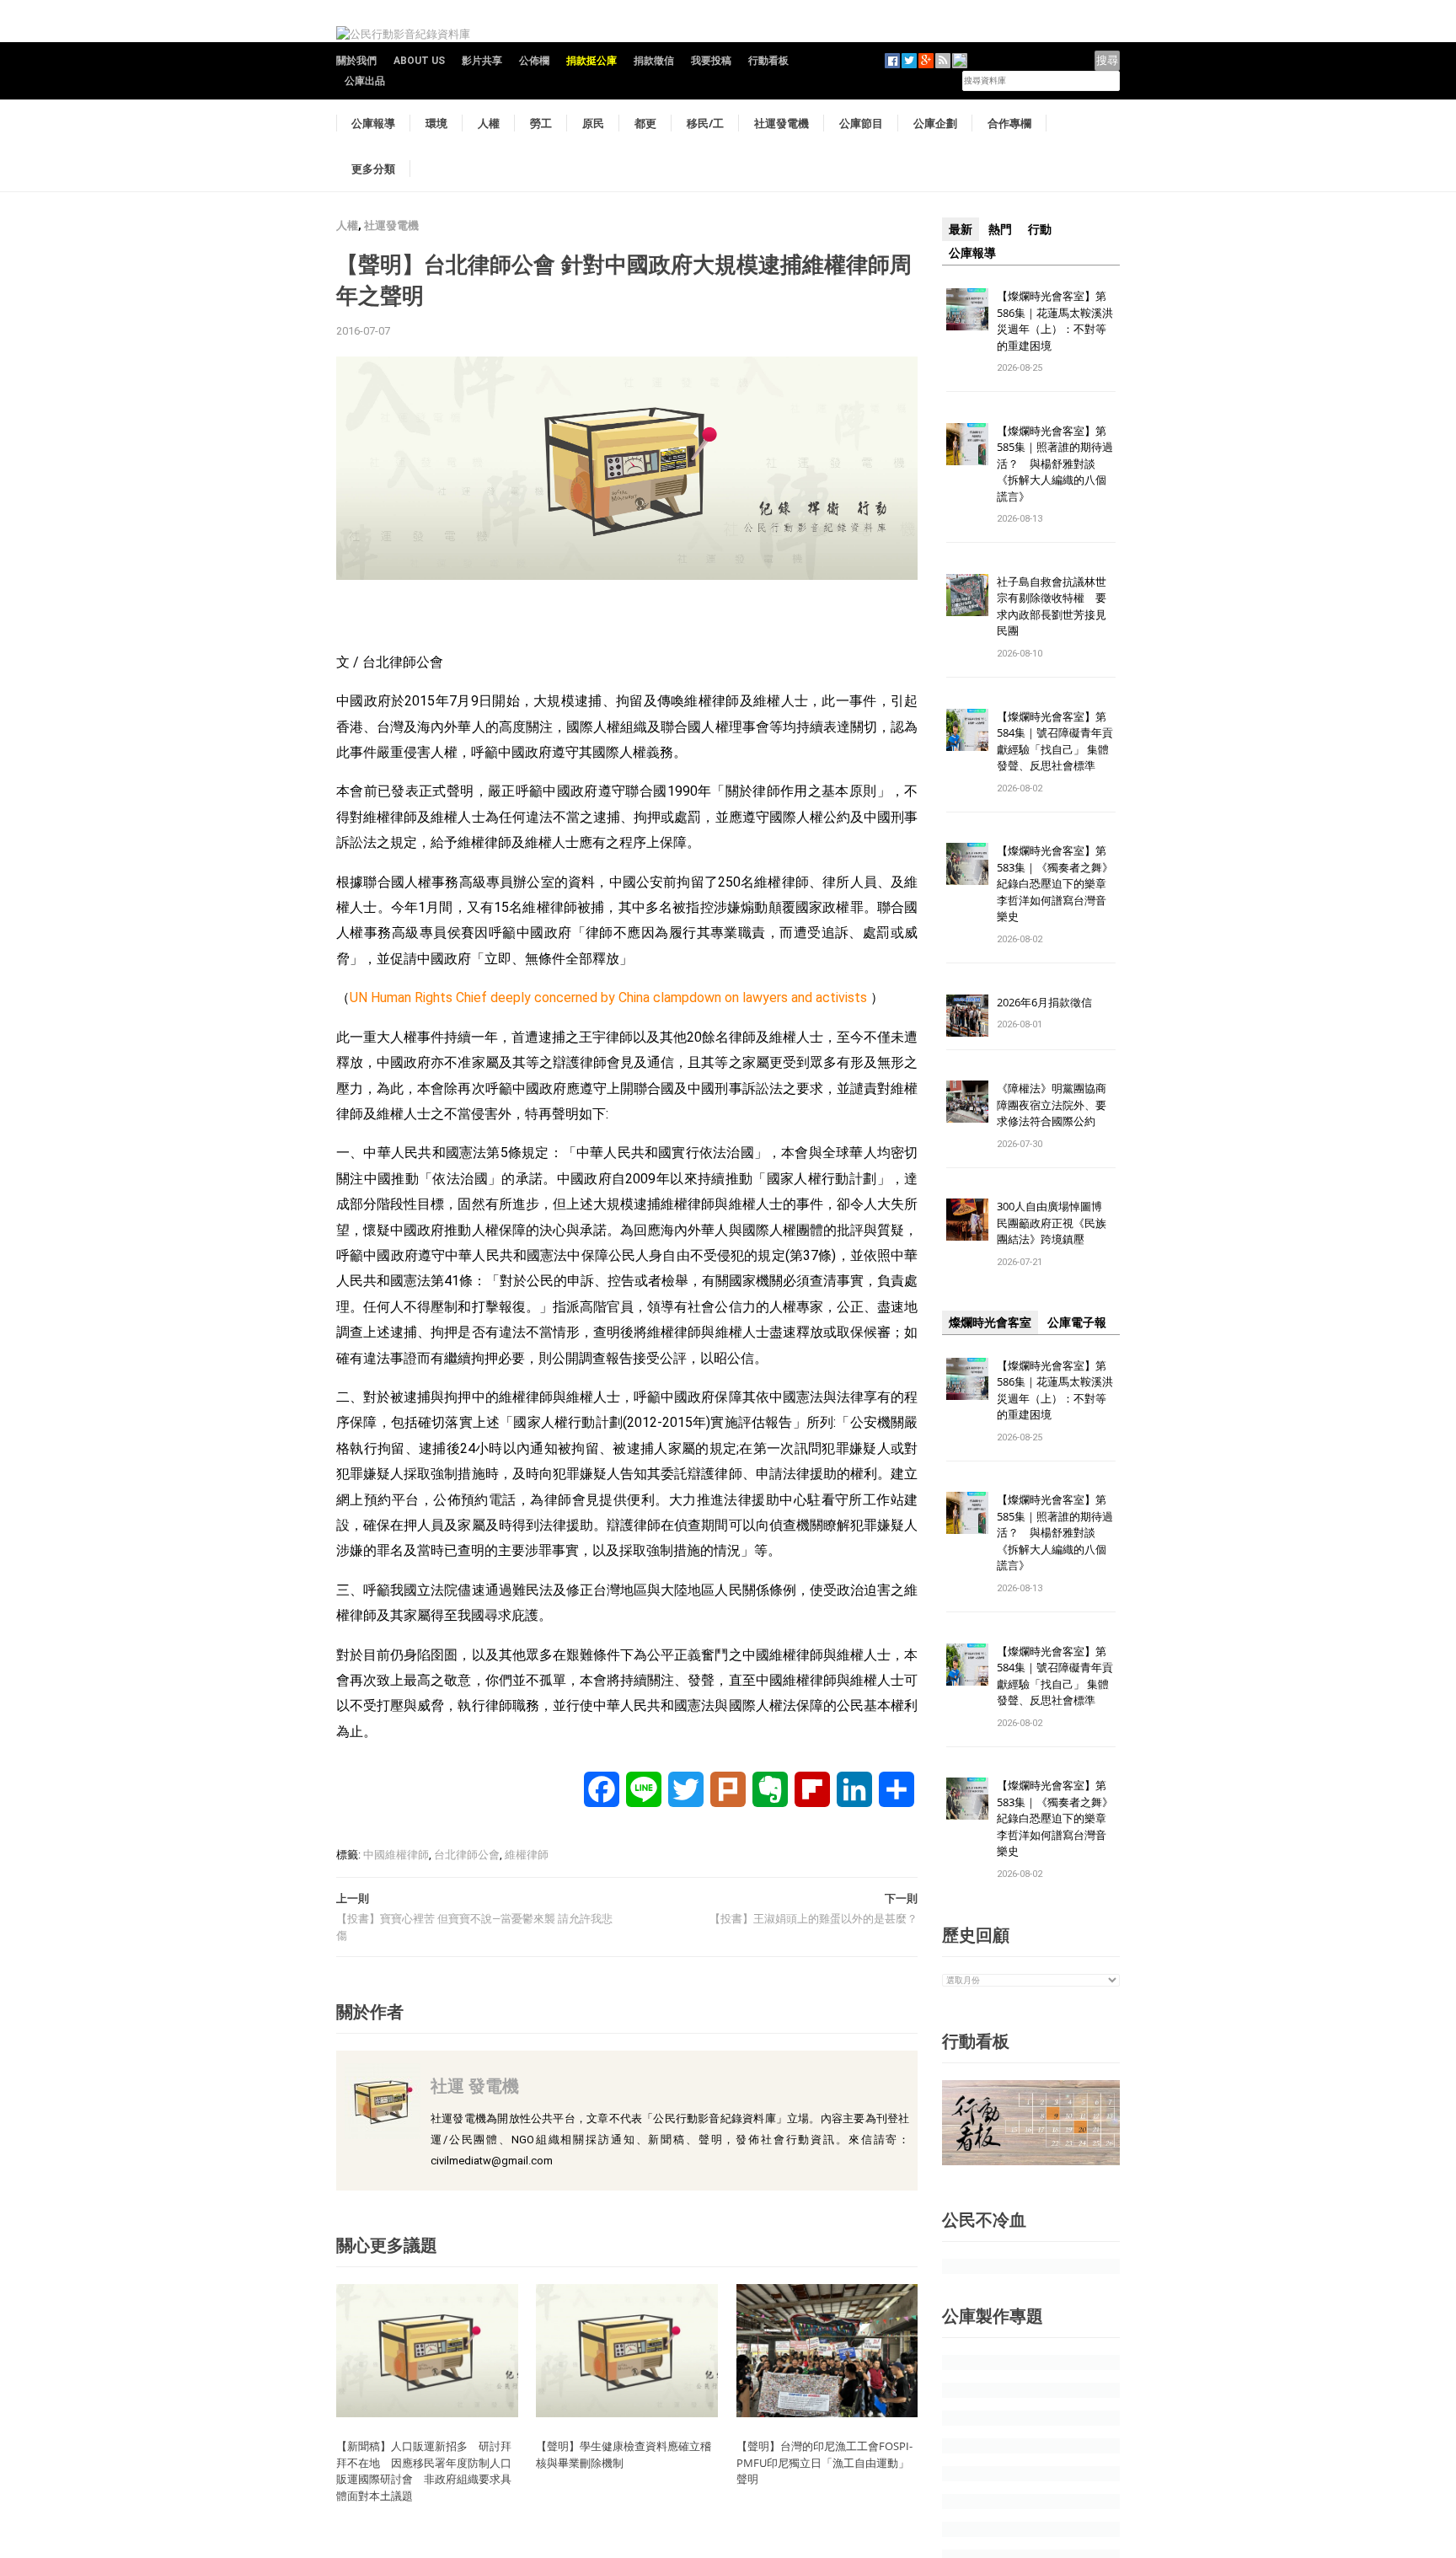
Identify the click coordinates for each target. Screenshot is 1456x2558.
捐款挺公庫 (591, 61)
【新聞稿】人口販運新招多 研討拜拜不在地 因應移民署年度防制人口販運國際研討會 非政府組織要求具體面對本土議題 (424, 2471)
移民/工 (705, 123)
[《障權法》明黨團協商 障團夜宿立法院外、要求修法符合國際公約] (967, 1101)
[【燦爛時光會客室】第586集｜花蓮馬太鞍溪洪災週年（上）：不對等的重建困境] (967, 308)
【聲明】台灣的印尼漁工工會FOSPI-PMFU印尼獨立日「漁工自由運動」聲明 (824, 2462)
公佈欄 (534, 61)
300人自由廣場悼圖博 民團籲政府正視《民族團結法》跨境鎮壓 (1055, 1223)
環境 (436, 123)
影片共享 (482, 61)
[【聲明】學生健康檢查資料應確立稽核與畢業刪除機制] (627, 2350)
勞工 (541, 123)
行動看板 (768, 61)
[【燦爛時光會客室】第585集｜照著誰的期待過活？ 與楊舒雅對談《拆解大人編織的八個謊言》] (967, 443)
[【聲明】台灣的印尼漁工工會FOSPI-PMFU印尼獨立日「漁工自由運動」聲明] (827, 2350)
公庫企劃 (935, 123)
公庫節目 (861, 123)
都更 (645, 123)
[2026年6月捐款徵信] (967, 1014)
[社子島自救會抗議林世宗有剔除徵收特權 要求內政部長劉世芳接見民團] (967, 594)
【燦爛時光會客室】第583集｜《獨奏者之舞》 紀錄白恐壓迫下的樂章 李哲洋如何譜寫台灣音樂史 (1055, 883)
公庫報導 (373, 123)
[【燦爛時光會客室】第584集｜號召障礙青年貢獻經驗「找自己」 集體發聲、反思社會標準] (967, 729)
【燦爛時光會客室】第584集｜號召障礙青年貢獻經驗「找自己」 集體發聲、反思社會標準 (1055, 741)
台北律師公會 (467, 1855)
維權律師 (527, 1855)
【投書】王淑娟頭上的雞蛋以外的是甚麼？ (814, 1919)
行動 (1040, 229)
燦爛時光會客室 (990, 1322)
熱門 (1000, 229)
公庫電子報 (1077, 1322)
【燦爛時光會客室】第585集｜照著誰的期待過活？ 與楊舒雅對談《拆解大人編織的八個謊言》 (1055, 464)
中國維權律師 (396, 1855)
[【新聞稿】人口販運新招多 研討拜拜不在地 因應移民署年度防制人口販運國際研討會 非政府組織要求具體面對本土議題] (427, 2350)
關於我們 (356, 61)
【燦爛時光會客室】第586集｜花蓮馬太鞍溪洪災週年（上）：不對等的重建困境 (1055, 321)
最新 (961, 229)
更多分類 (373, 169)
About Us (419, 61)
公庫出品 (365, 81)
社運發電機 (782, 123)
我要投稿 (711, 61)
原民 (593, 123)
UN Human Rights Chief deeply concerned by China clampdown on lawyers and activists (608, 997)
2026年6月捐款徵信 (1044, 1002)
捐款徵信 (654, 61)
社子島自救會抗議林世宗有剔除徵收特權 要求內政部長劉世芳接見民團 (1052, 606)
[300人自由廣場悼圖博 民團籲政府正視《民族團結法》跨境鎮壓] (967, 1219)
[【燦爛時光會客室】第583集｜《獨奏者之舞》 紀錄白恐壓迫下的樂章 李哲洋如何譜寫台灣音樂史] (967, 863)
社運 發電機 (475, 2086)
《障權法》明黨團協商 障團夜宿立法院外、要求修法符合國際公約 (1057, 1105)
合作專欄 (1009, 123)
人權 (489, 123)
